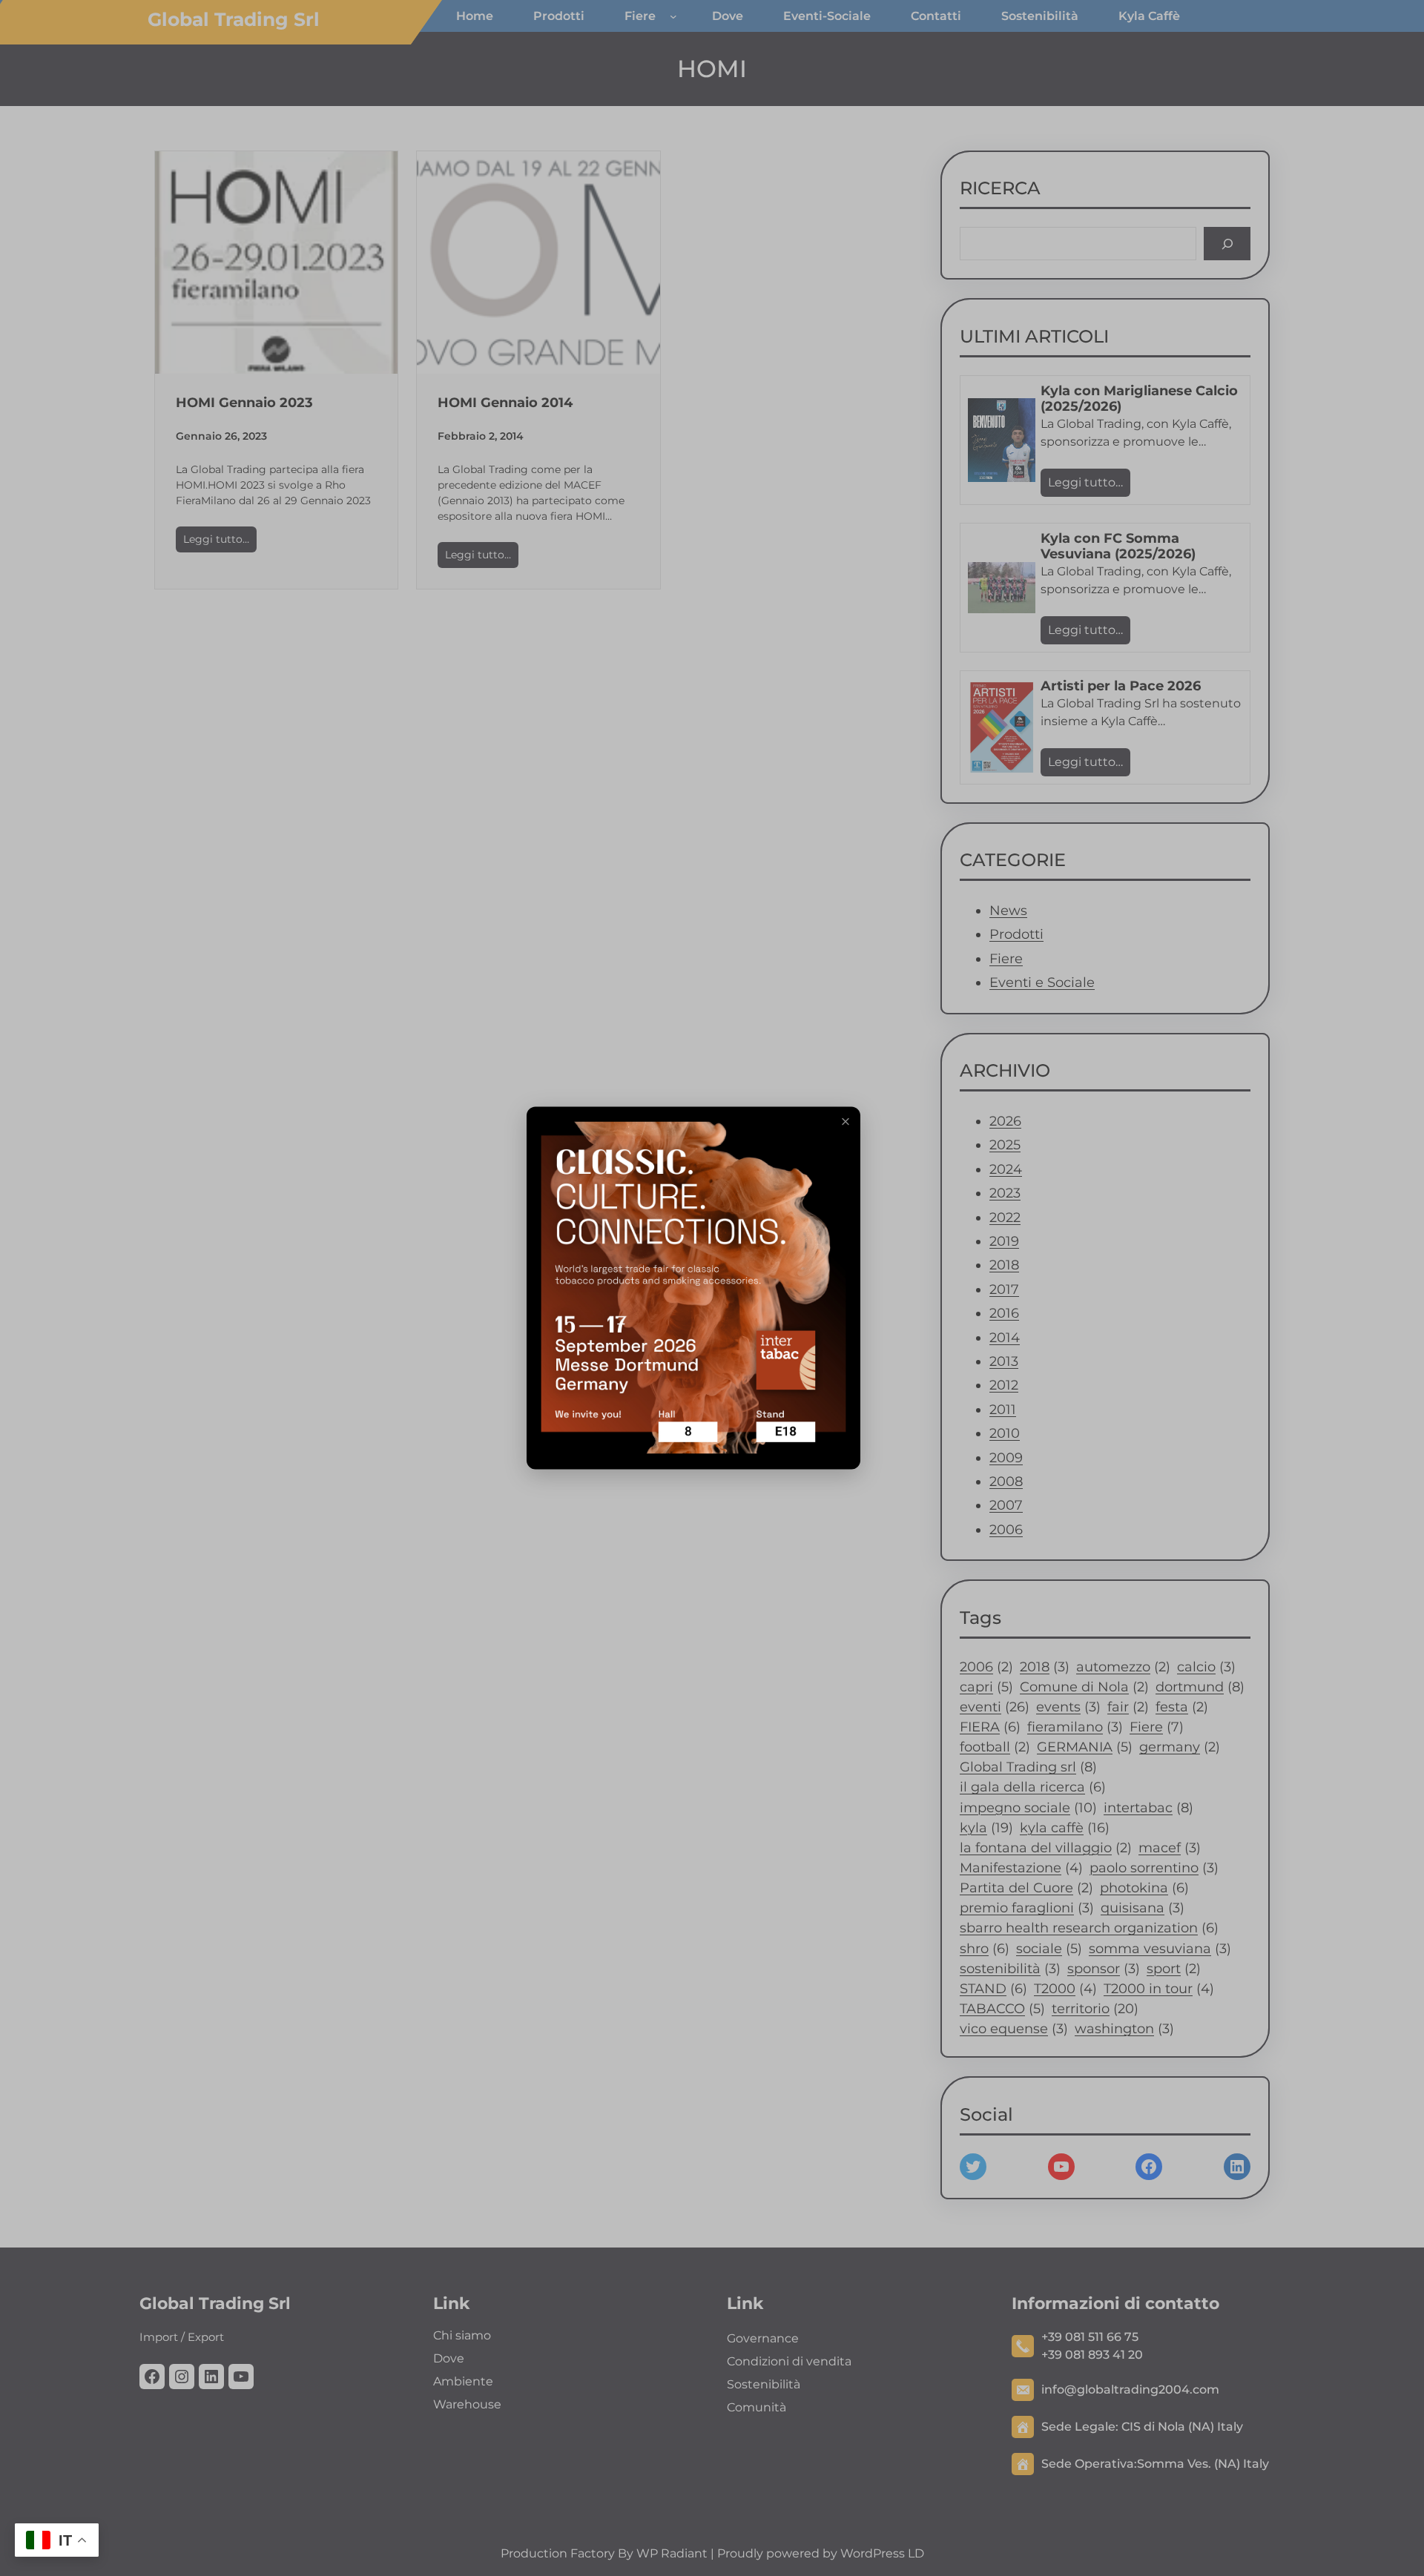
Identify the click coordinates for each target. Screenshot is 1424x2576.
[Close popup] (845, 1122)
